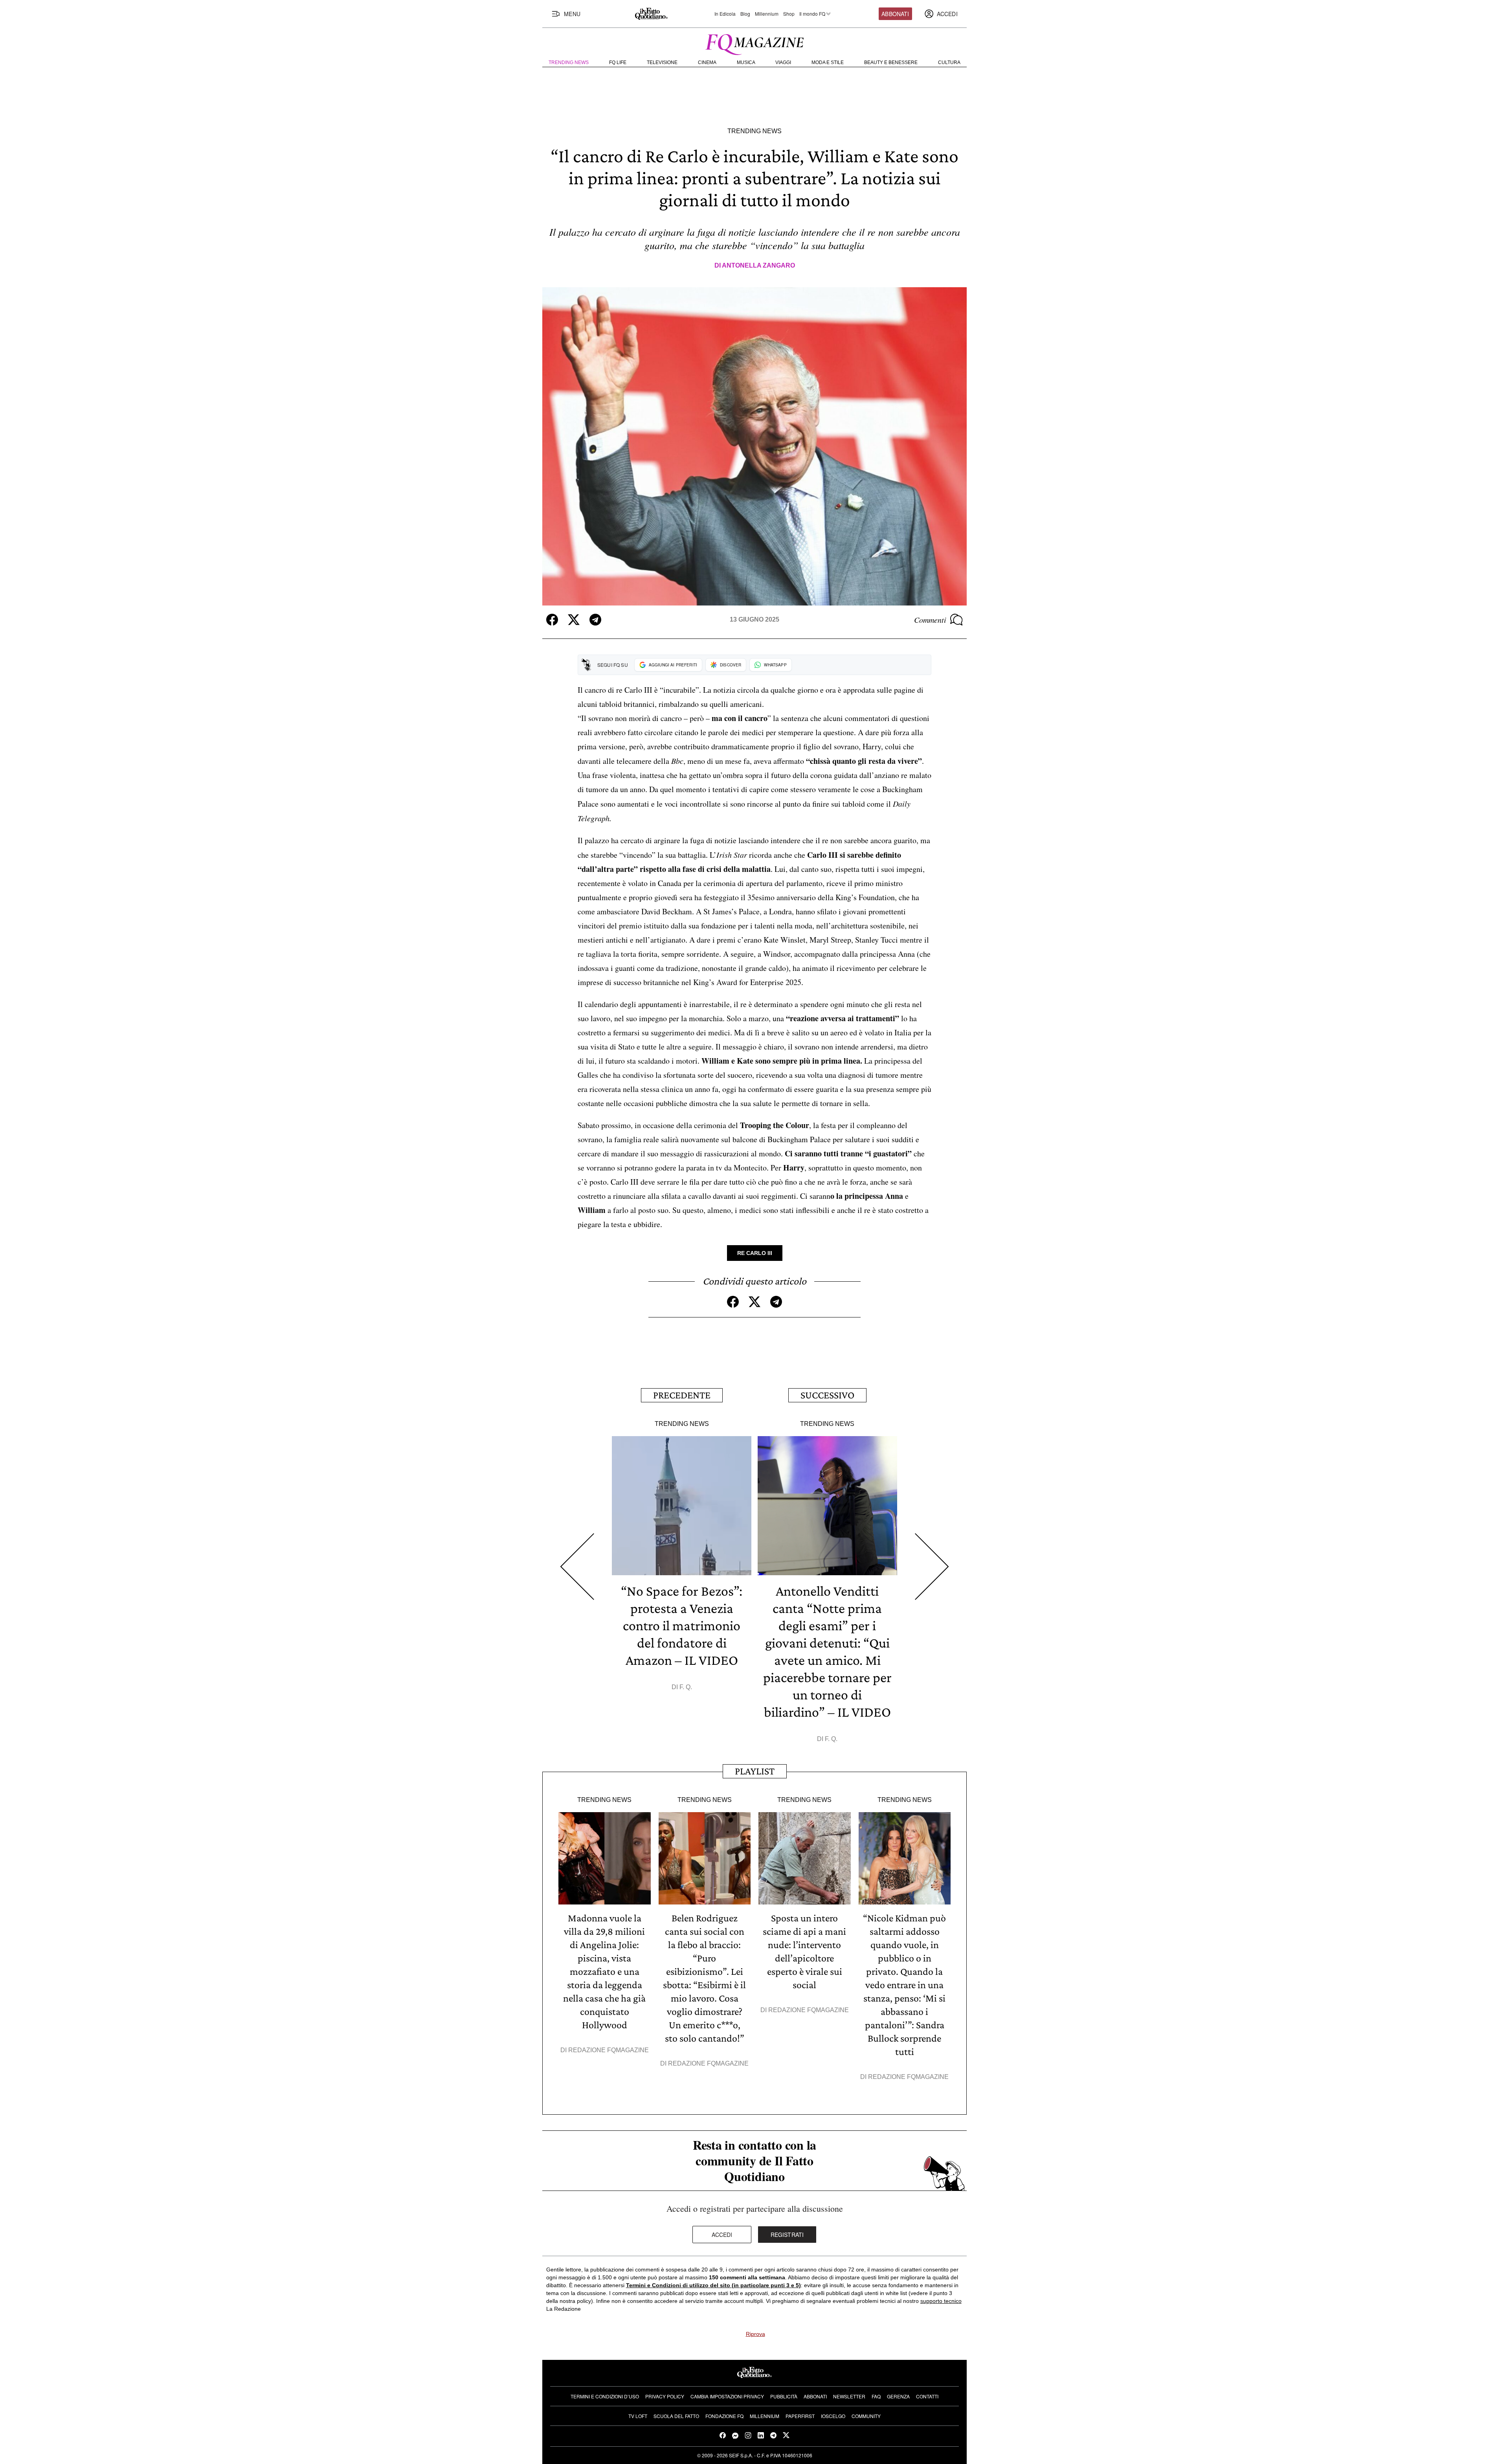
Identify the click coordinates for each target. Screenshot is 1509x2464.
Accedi (722, 2235)
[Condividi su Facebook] (552, 620)
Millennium (767, 14)
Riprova (755, 2334)
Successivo (827, 1395)
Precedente (682, 1395)
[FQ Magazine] (754, 43)
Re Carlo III (755, 1253)
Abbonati (895, 14)
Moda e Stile (828, 62)
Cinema (707, 62)
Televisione (662, 62)
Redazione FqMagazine (609, 2050)
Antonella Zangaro (758, 265)
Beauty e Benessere (891, 62)
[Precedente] (577, 1567)
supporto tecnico (941, 2301)
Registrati (787, 2235)
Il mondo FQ (812, 14)
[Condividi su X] (574, 620)
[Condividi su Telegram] (595, 620)
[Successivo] (932, 1567)
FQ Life (618, 62)
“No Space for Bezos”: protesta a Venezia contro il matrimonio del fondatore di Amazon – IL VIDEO (682, 1626)
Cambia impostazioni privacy (727, 2396)
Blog (745, 14)
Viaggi (783, 62)
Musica (746, 62)
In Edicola (725, 14)
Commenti (930, 620)
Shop (789, 14)
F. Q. (686, 1687)
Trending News (569, 62)
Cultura (949, 62)
